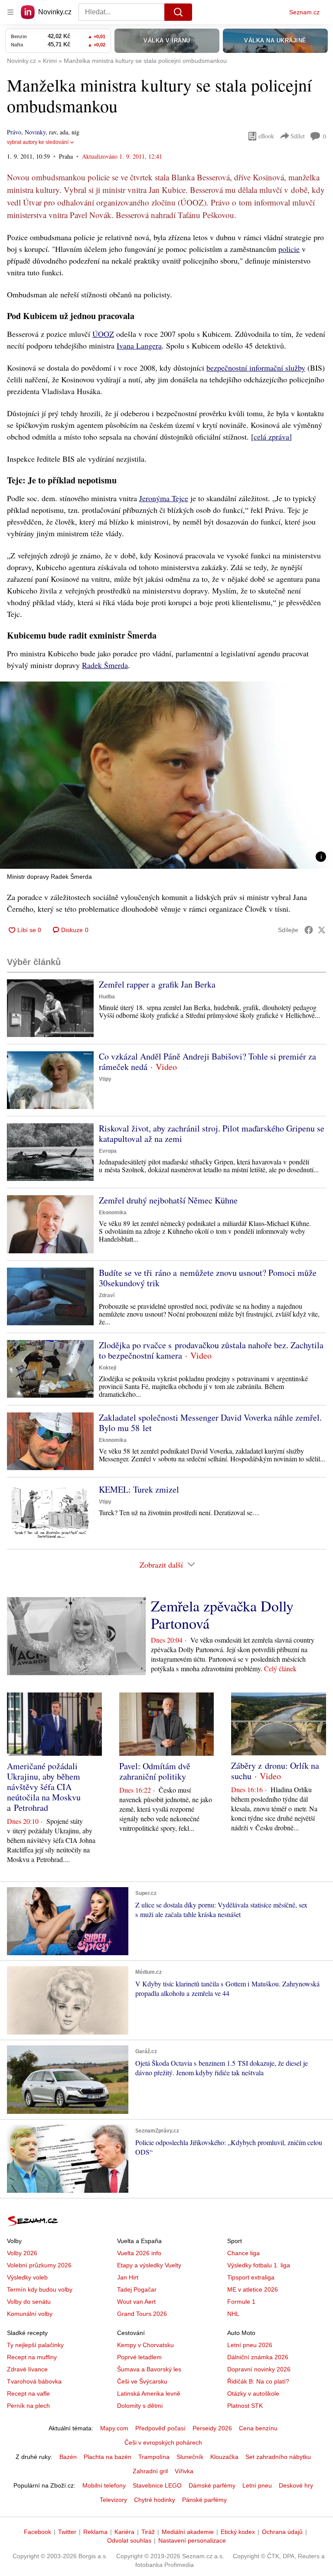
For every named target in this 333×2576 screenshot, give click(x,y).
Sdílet (298, 136)
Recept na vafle (28, 2393)
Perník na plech (28, 2406)
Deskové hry (296, 2485)
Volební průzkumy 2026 (39, 2265)
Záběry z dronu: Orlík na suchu (275, 1771)
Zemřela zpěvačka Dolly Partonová (222, 1614)
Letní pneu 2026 (250, 2345)
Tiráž (148, 2532)
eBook (266, 136)
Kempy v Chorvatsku (145, 2345)
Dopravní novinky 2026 (259, 2369)
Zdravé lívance (27, 2369)
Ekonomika (113, 1213)
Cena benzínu (258, 2428)
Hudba (107, 997)
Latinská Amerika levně (149, 2393)
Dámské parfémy (212, 2485)
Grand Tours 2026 (142, 2314)
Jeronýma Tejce (164, 498)
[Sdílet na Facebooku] (309, 930)
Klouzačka (224, 2457)
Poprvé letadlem (139, 2357)
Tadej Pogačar (137, 2289)
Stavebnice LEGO (157, 2485)
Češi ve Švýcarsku (142, 2381)
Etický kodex (238, 2532)
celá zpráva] (273, 437)
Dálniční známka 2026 (258, 2357)
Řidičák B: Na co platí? (258, 2381)
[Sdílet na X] (322, 930)
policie (289, 249)
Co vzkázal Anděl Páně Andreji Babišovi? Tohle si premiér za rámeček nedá (207, 1061)
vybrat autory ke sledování (38, 142)
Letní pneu (257, 2485)
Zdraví (107, 1295)
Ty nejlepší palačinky (35, 2345)
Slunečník (190, 2457)
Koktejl (108, 1368)
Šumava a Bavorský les (149, 2369)
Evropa (108, 1151)
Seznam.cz (304, 12)
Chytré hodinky (155, 2500)
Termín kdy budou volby (40, 2289)
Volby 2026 (22, 2253)
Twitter (67, 2532)
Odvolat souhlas (129, 2540)
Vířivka (184, 2471)
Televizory (113, 2500)
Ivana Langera (139, 346)
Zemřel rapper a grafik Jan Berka (157, 984)
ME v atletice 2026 (253, 2289)
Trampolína (154, 2457)
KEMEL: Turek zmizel (139, 1489)
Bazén (68, 2457)
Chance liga (243, 2253)
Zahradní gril (150, 2471)
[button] (166, 775)
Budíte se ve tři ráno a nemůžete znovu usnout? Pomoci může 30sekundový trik (208, 1278)
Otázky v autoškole (253, 2393)
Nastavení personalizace (192, 2540)
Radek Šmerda (105, 665)
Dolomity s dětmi (140, 2406)
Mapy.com (114, 2428)
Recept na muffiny (32, 2357)
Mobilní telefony (104, 2485)
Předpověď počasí (160, 2428)
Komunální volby (30, 2314)
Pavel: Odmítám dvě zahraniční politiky (155, 1771)
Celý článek (280, 1668)
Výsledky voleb (27, 2277)
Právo (14, 132)
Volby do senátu (29, 2302)
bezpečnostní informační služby (256, 368)
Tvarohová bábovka (34, 2381)
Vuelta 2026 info (139, 2253)
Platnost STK (245, 2406)
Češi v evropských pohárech (163, 2442)
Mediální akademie (188, 2532)
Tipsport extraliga (251, 2277)
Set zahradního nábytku (278, 2457)
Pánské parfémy (204, 2500)
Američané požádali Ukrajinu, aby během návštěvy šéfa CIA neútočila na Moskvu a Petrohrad (44, 1787)
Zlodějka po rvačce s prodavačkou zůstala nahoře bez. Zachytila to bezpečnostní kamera (211, 1350)
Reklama (95, 2532)
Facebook (38, 2532)
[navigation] (10, 12)
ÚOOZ (103, 334)
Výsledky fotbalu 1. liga (259, 2265)
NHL (233, 2314)
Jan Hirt (128, 2277)
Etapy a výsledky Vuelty (149, 2265)
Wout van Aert (136, 2302)
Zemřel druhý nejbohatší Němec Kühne (168, 1200)
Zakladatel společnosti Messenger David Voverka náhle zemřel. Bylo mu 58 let (210, 1423)
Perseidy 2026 (212, 2428)
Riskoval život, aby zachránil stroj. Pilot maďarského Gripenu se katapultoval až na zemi (212, 1133)
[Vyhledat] (178, 12)
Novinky (35, 132)
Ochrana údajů (282, 2532)
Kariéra (124, 2532)
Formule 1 (241, 2302)
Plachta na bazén (108, 2457)
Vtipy (105, 1079)
